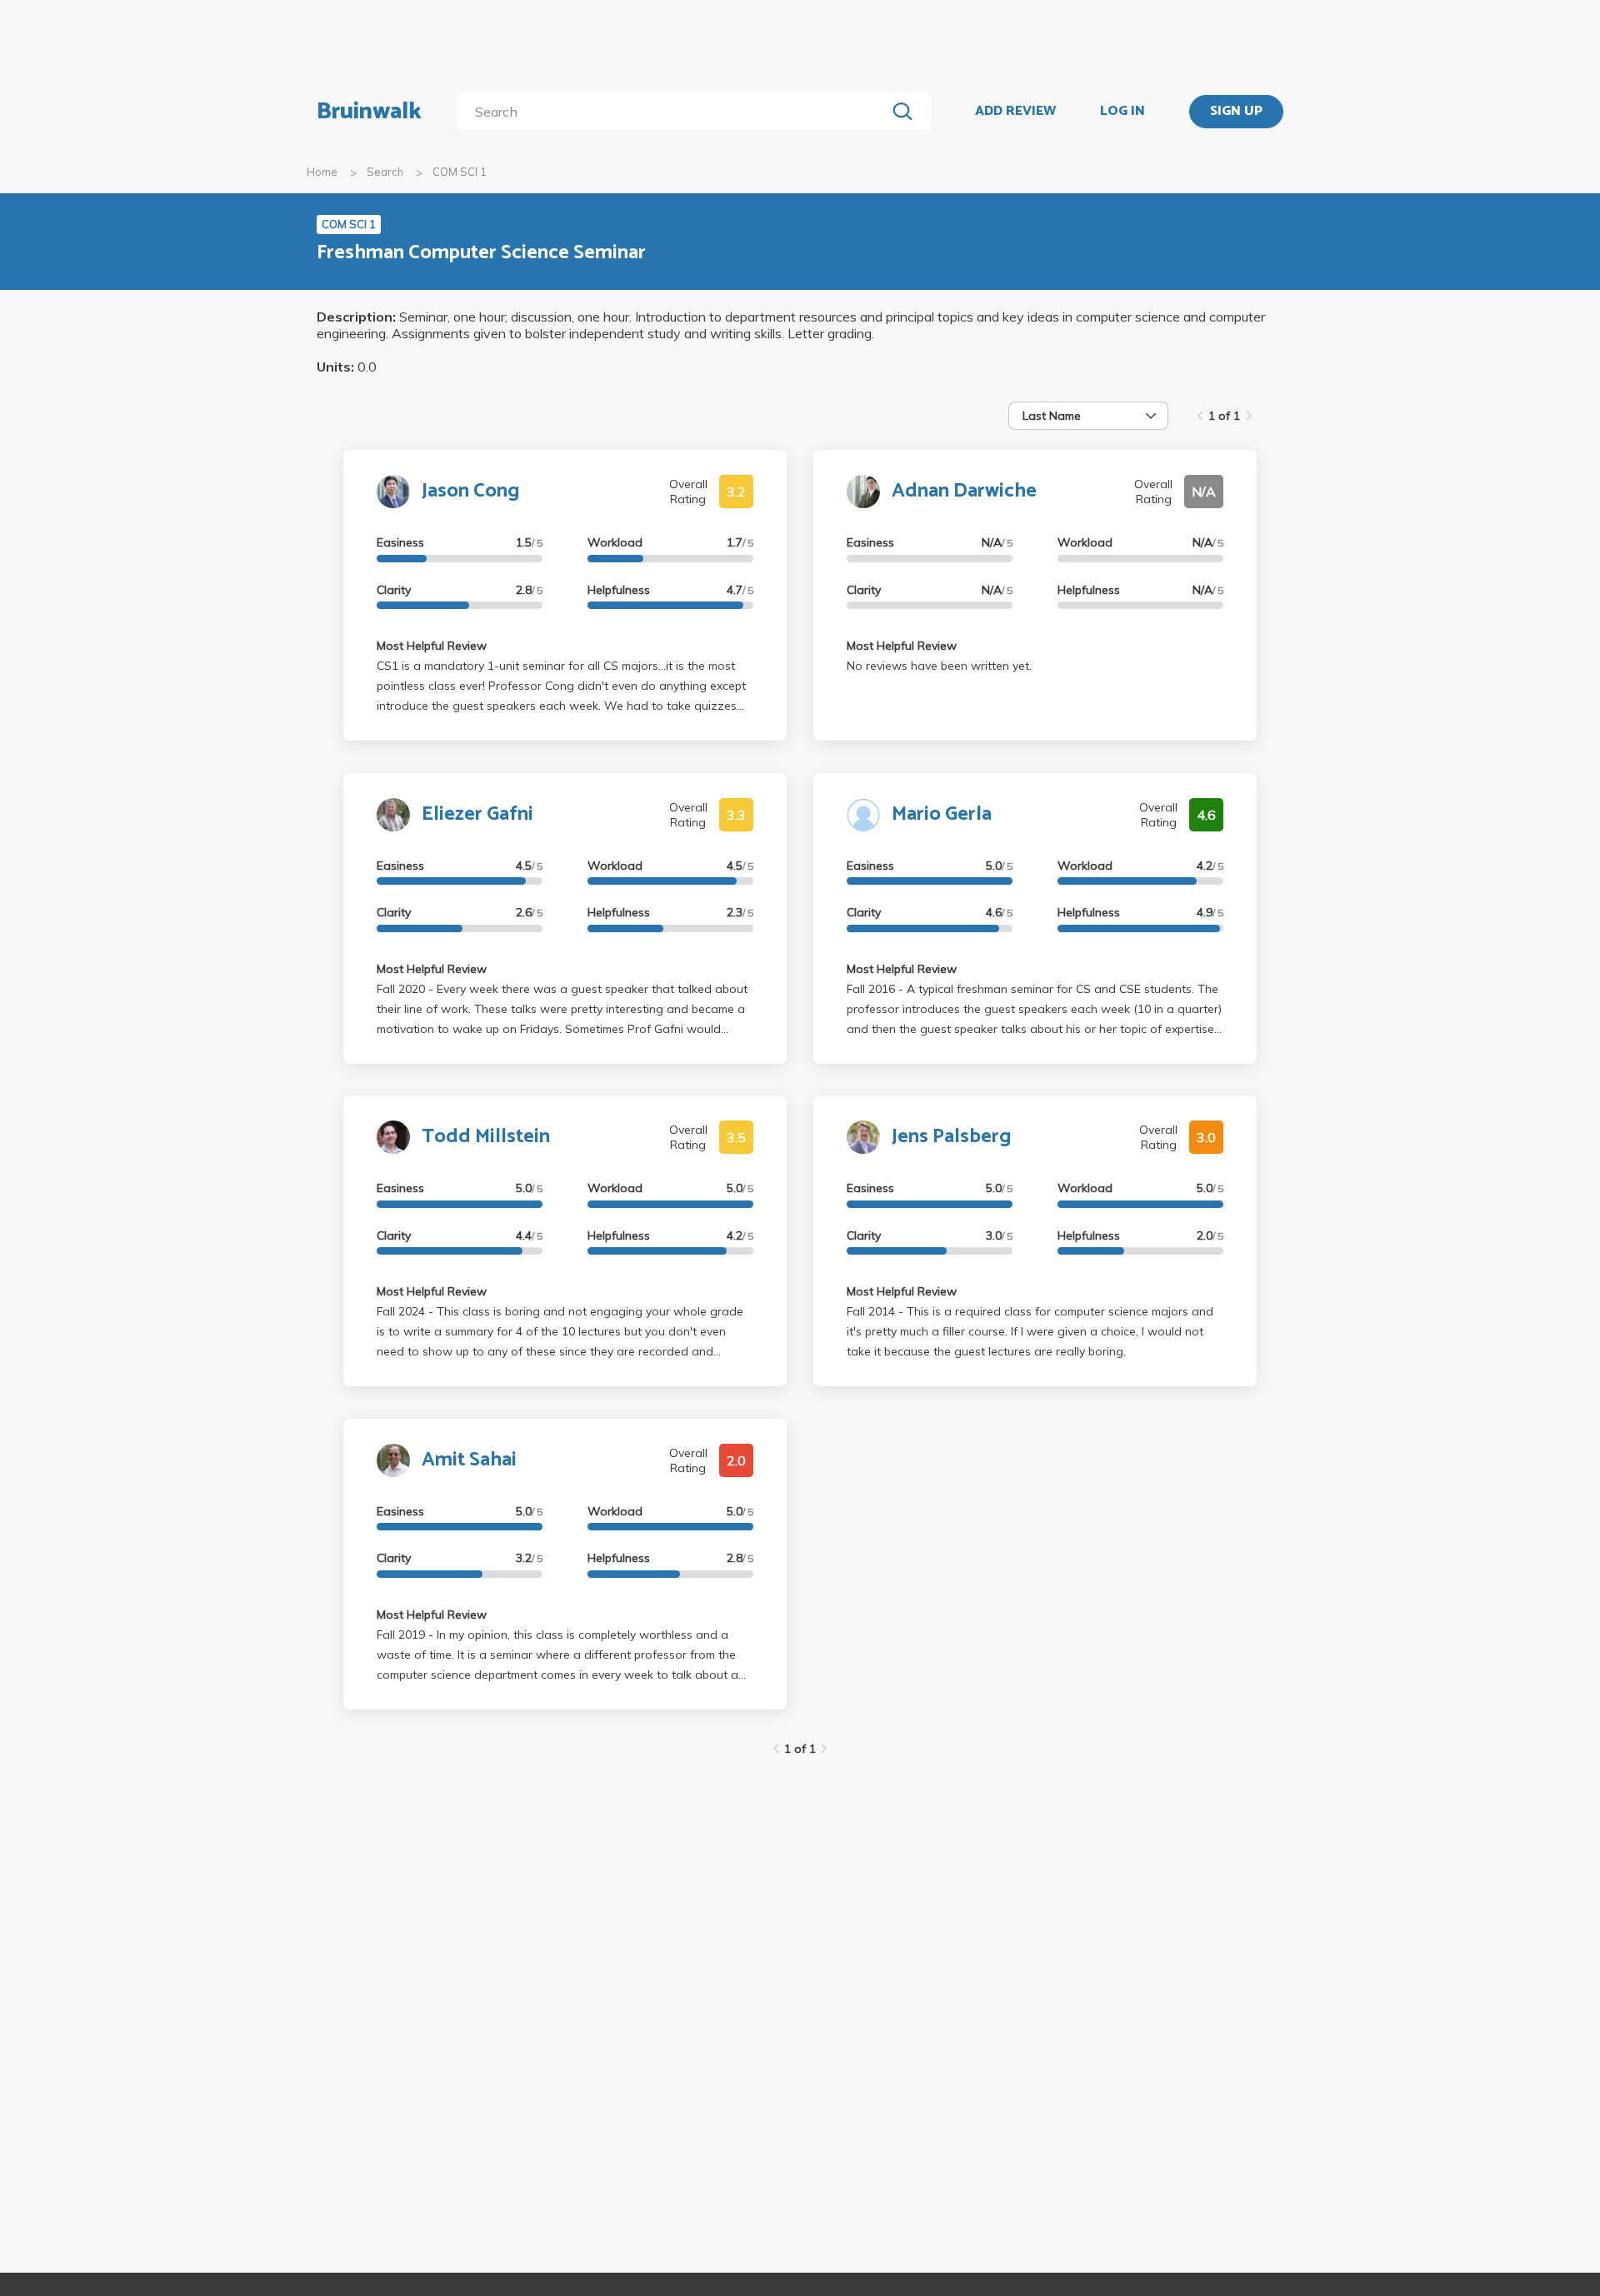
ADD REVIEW (1015, 112)
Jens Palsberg (951, 1137)
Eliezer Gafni (477, 814)
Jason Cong (470, 491)
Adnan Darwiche (964, 491)
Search (385, 172)
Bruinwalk (369, 112)
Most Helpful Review (432, 646)
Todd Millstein (486, 1137)
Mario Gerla (942, 814)
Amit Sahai (469, 1460)
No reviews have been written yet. (939, 666)
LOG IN (1122, 112)
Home (322, 172)
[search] (675, 112)
